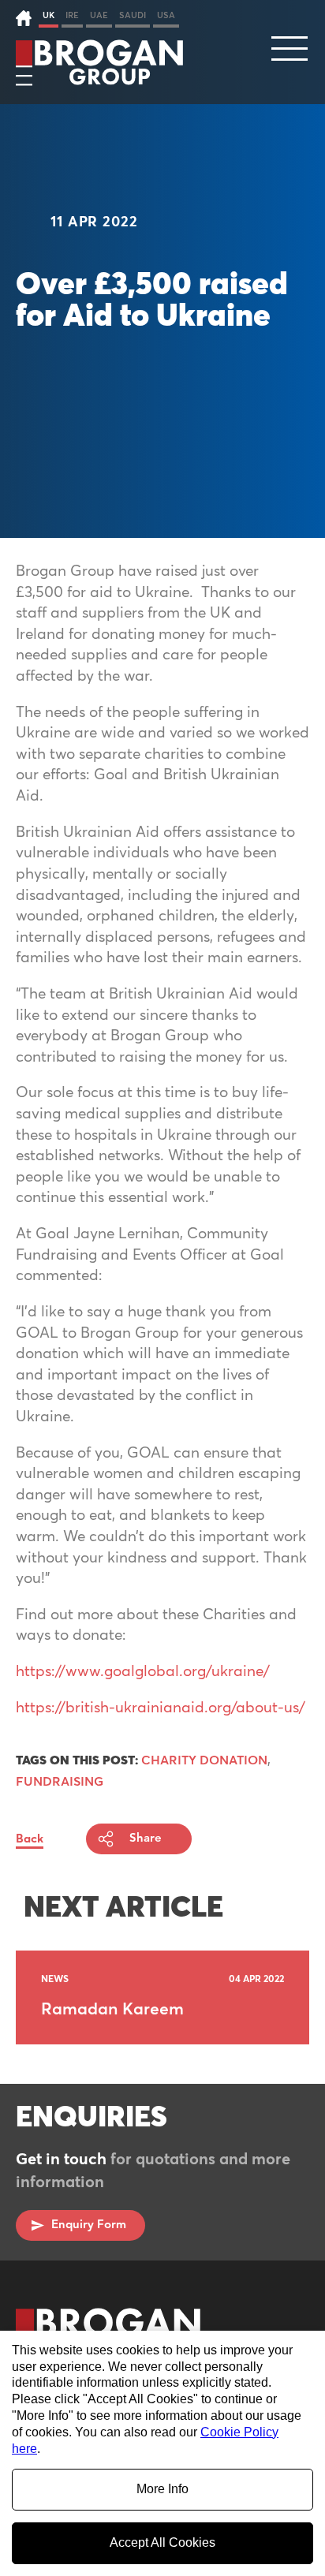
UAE (99, 15)
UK (49, 15)
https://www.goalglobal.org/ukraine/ (143, 1672)
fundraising (60, 1782)
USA (166, 15)
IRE (72, 15)
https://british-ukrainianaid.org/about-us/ (161, 1708)
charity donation (204, 1760)
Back (30, 1839)
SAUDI (133, 15)
